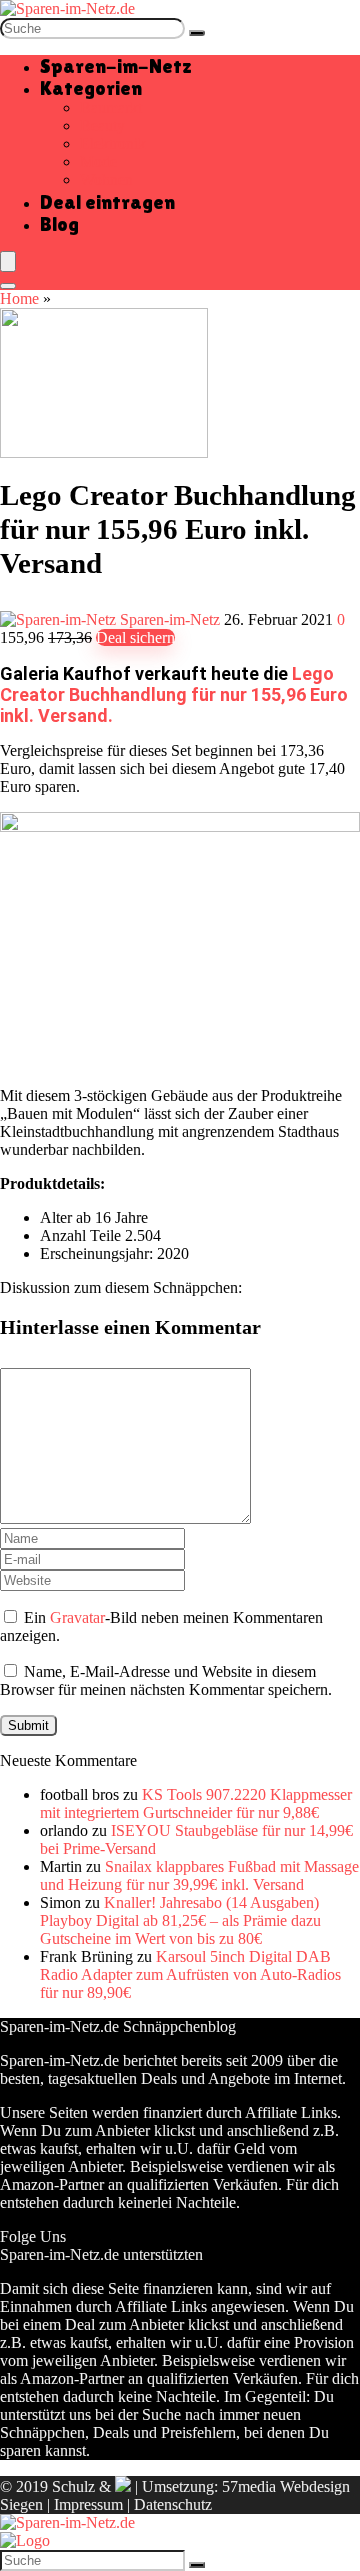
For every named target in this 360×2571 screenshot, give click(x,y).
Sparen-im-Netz (116, 66)
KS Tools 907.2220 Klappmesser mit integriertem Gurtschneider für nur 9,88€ (196, 1803)
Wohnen (106, 179)
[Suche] (197, 33)
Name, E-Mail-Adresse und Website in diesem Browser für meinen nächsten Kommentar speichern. (166, 1680)
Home (19, 298)
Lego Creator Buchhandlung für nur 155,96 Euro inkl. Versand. (174, 694)
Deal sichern (135, 637)
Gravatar (77, 1617)
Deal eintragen (107, 202)
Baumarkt (111, 107)
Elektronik (113, 143)
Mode (98, 161)
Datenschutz (173, 2504)
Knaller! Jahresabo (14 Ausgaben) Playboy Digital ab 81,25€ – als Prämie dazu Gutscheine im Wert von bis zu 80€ (180, 1920)
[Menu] (8, 261)
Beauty (102, 125)
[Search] (8, 286)
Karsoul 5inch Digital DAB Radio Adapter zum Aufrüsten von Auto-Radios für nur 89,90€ (190, 1974)
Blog (59, 224)
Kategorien (91, 88)
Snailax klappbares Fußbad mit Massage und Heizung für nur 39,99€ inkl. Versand (199, 1875)
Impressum (88, 2504)
